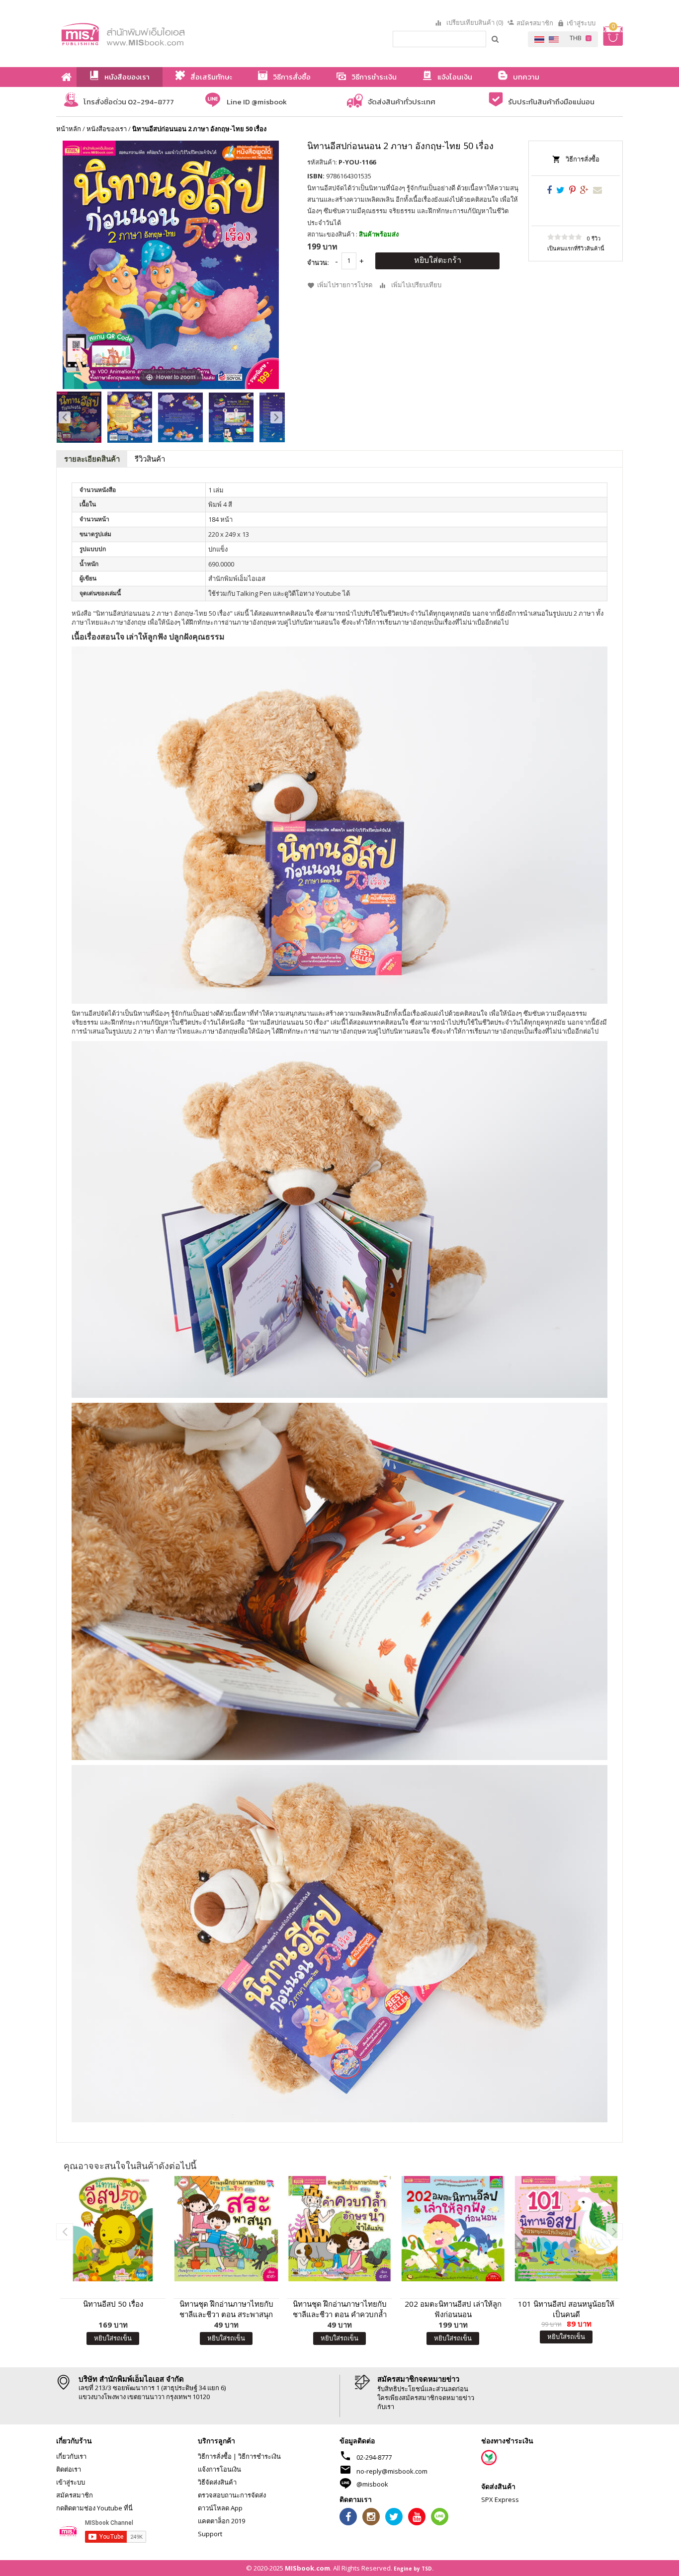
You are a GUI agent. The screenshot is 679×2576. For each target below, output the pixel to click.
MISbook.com (307, 2568)
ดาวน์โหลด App (220, 2508)
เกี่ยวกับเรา (71, 2456)
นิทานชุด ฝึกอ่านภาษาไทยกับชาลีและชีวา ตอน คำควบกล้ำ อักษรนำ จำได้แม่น (340, 2309)
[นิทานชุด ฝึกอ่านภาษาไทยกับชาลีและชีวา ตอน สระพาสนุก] (226, 2229)
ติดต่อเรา (69, 2469)
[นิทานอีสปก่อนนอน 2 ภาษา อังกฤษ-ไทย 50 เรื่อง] (79, 417)
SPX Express (500, 2499)
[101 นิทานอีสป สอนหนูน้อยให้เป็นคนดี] (566, 2229)
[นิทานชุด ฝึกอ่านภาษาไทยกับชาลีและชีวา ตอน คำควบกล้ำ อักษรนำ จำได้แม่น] (339, 2229)
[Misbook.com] (151, 34)
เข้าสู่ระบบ (581, 23)
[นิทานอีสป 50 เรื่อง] (113, 2229)
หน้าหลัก (69, 129)
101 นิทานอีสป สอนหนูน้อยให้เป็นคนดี (566, 2309)
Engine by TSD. (414, 2569)
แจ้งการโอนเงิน (219, 2469)
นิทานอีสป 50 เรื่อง (113, 2304)
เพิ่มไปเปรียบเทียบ (416, 285)
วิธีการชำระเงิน (259, 2456)
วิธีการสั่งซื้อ (583, 159)
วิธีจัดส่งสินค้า (217, 2482)
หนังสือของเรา (107, 129)
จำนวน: (318, 262)
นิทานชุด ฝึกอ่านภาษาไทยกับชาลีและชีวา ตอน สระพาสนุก (226, 2309)
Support (210, 2534)
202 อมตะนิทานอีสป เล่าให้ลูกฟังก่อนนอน (453, 2309)
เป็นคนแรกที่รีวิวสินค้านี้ (576, 248)
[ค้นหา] (496, 39)
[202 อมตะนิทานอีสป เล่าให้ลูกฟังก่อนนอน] (453, 2229)
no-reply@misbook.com (392, 2471)
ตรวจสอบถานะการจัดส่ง (232, 2495)
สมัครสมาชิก (535, 23)
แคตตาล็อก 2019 (221, 2521)
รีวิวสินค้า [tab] (150, 459)
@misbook (372, 2484)
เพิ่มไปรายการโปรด (345, 285)
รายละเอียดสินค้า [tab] (92, 459)
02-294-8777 (374, 2457)
